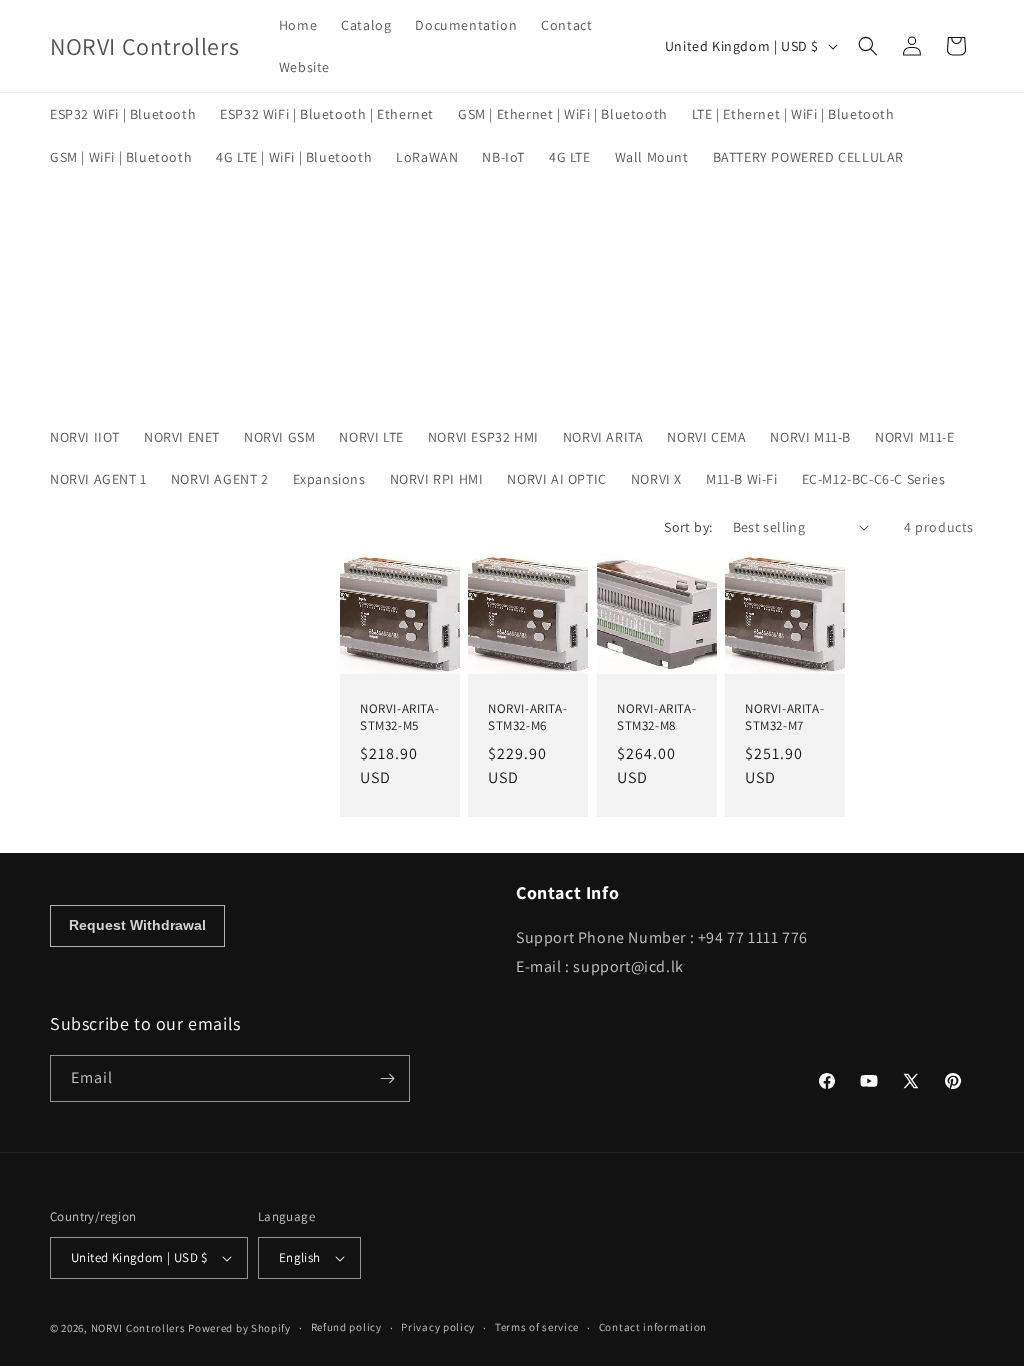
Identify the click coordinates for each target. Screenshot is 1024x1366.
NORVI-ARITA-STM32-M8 (656, 717)
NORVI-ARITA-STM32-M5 (399, 717)
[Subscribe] (387, 1078)
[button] (868, 46)
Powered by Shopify (239, 1328)
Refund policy (346, 1327)
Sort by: (688, 527)
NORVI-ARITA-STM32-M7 (784, 717)
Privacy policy (438, 1327)
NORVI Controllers (138, 1328)
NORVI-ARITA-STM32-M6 (527, 717)
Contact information (653, 1327)
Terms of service (537, 1327)
